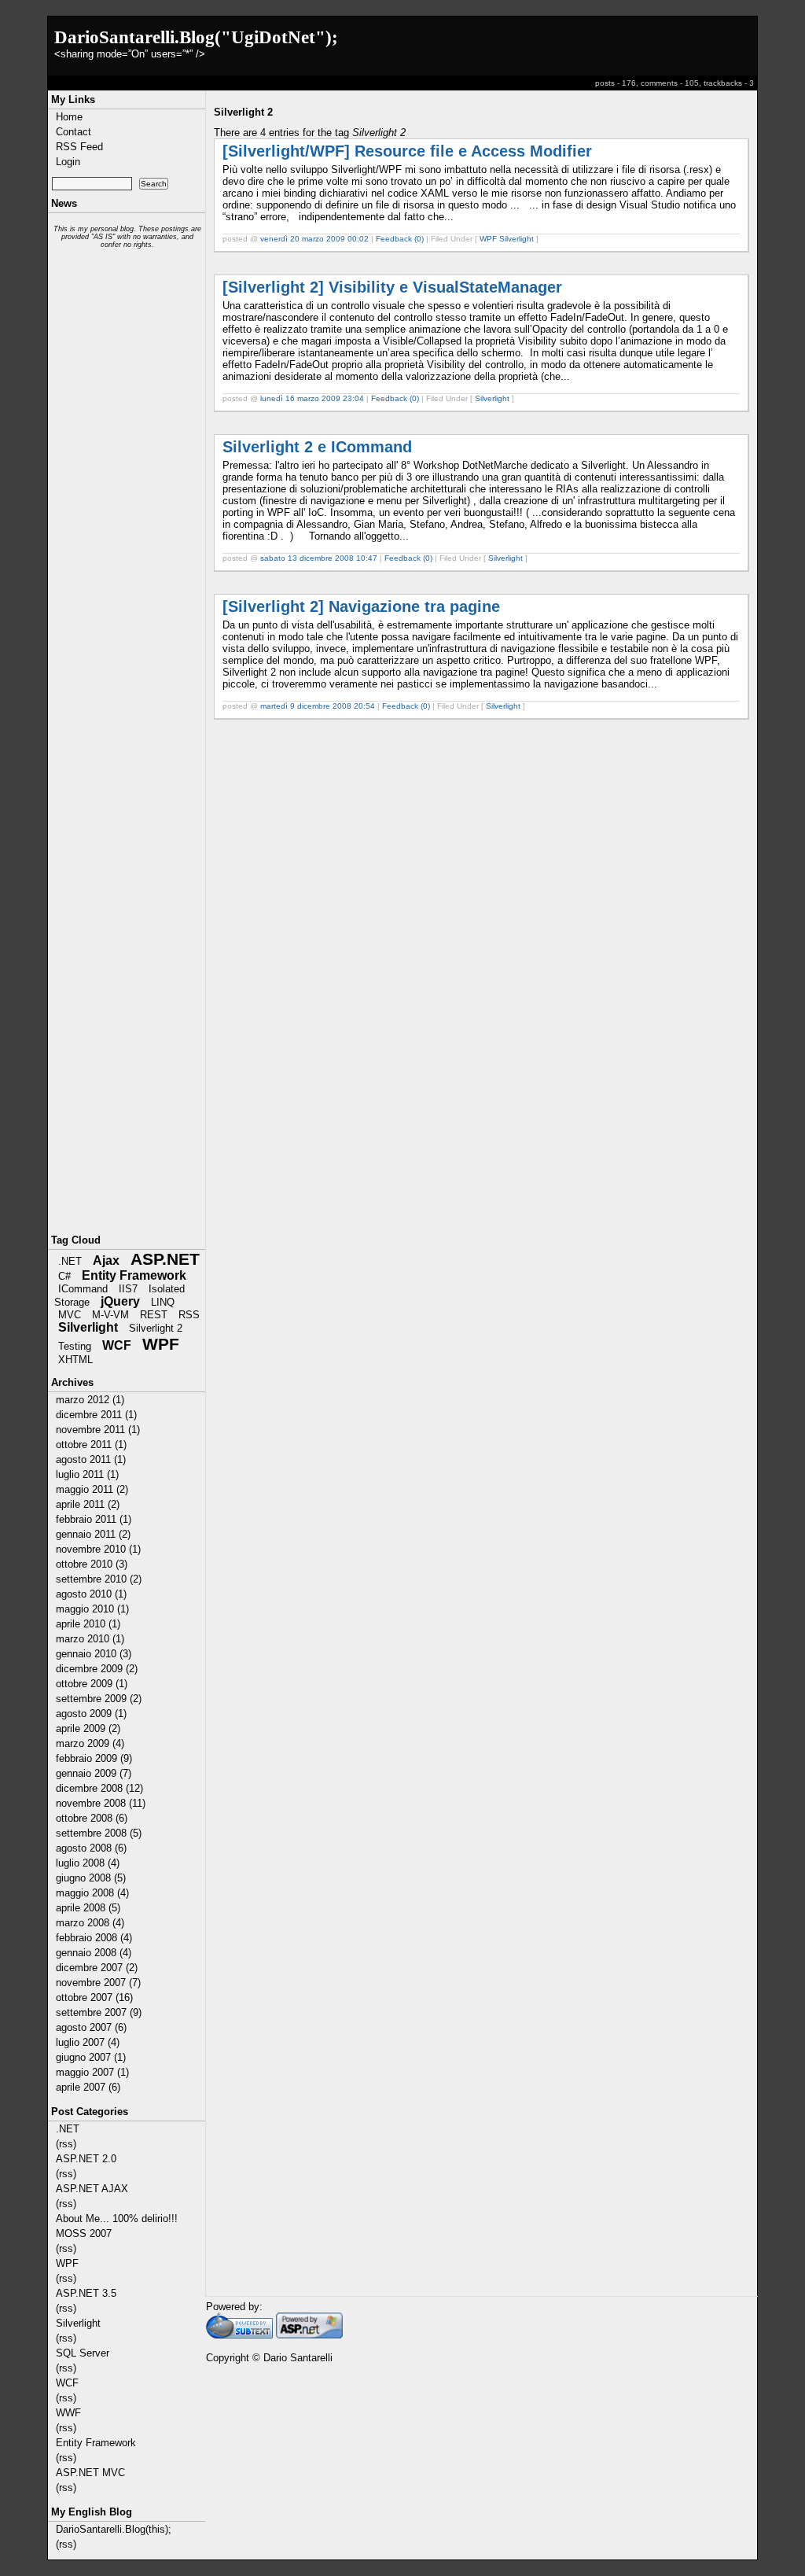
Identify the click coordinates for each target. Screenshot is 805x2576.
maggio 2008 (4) (92, 1893)
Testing (75, 1346)
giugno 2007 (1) (91, 2057)
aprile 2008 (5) (88, 1908)
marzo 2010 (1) (90, 1639)
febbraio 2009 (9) (94, 1758)
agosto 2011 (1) (91, 1459)
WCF (117, 1345)
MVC (70, 1315)
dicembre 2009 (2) (97, 1669)
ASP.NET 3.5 (86, 2293)
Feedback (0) (400, 239)
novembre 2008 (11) (101, 1803)
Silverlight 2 (156, 1328)
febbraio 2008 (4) (94, 1938)
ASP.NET (165, 1259)
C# (64, 1276)
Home (69, 117)
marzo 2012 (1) (90, 1400)
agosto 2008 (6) (91, 1848)
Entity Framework (134, 1275)
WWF (68, 2413)
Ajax (106, 1260)
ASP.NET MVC (90, 2473)
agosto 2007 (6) (91, 2027)
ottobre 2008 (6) (92, 1818)
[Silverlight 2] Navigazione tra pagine (361, 606)
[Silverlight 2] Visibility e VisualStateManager (392, 287)
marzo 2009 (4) (90, 1743)
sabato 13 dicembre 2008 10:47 (319, 558)
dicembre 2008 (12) (99, 1788)
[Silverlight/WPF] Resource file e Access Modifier (407, 151)
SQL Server (83, 2353)
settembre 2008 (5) (99, 1833)
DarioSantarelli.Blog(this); (114, 2529)
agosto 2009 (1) (91, 1714)
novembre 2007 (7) (98, 1983)
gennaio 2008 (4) (94, 1953)
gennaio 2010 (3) (94, 1654)
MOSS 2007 (84, 2233)
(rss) (66, 2144)
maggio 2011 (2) (92, 1489)
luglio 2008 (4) (88, 1863)
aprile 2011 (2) (88, 1504)
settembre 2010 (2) (99, 1579)
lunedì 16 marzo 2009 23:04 (312, 398)
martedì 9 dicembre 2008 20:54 (318, 706)
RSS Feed (79, 147)
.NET (70, 1261)
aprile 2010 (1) (88, 1624)
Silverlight (88, 1327)
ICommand (83, 1289)
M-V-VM (110, 1315)
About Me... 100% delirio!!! (117, 2219)
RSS (189, 1315)
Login (68, 162)
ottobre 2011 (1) (91, 1445)
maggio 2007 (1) (92, 2072)
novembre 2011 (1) (98, 1430)
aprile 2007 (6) (88, 2087)
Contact (74, 132)
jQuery (120, 1301)
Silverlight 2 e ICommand (317, 447)
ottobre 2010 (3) (92, 1564)
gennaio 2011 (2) (93, 1534)
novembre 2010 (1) (98, 1549)
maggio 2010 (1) (92, 1609)
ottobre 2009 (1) (92, 1684)
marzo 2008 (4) (90, 1923)
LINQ (163, 1302)
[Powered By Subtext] (239, 2335)
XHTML (75, 1360)
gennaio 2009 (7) (94, 1773)
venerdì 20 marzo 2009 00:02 (314, 239)
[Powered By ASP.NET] (309, 2335)
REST (154, 1315)
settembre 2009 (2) (99, 1699)
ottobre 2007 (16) (94, 1997)
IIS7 (128, 1289)
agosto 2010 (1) (91, 1594)
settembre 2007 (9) (99, 2012)
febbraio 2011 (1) (94, 1519)
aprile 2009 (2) (88, 1728)
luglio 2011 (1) (87, 1474)
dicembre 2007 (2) (97, 1968)
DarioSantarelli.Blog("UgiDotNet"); (196, 37)
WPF (161, 1344)
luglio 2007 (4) (88, 2042)
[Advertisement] (127, 508)
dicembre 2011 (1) (96, 1415)
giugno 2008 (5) (91, 1878)
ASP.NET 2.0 (86, 2159)
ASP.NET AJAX (92, 2189)
